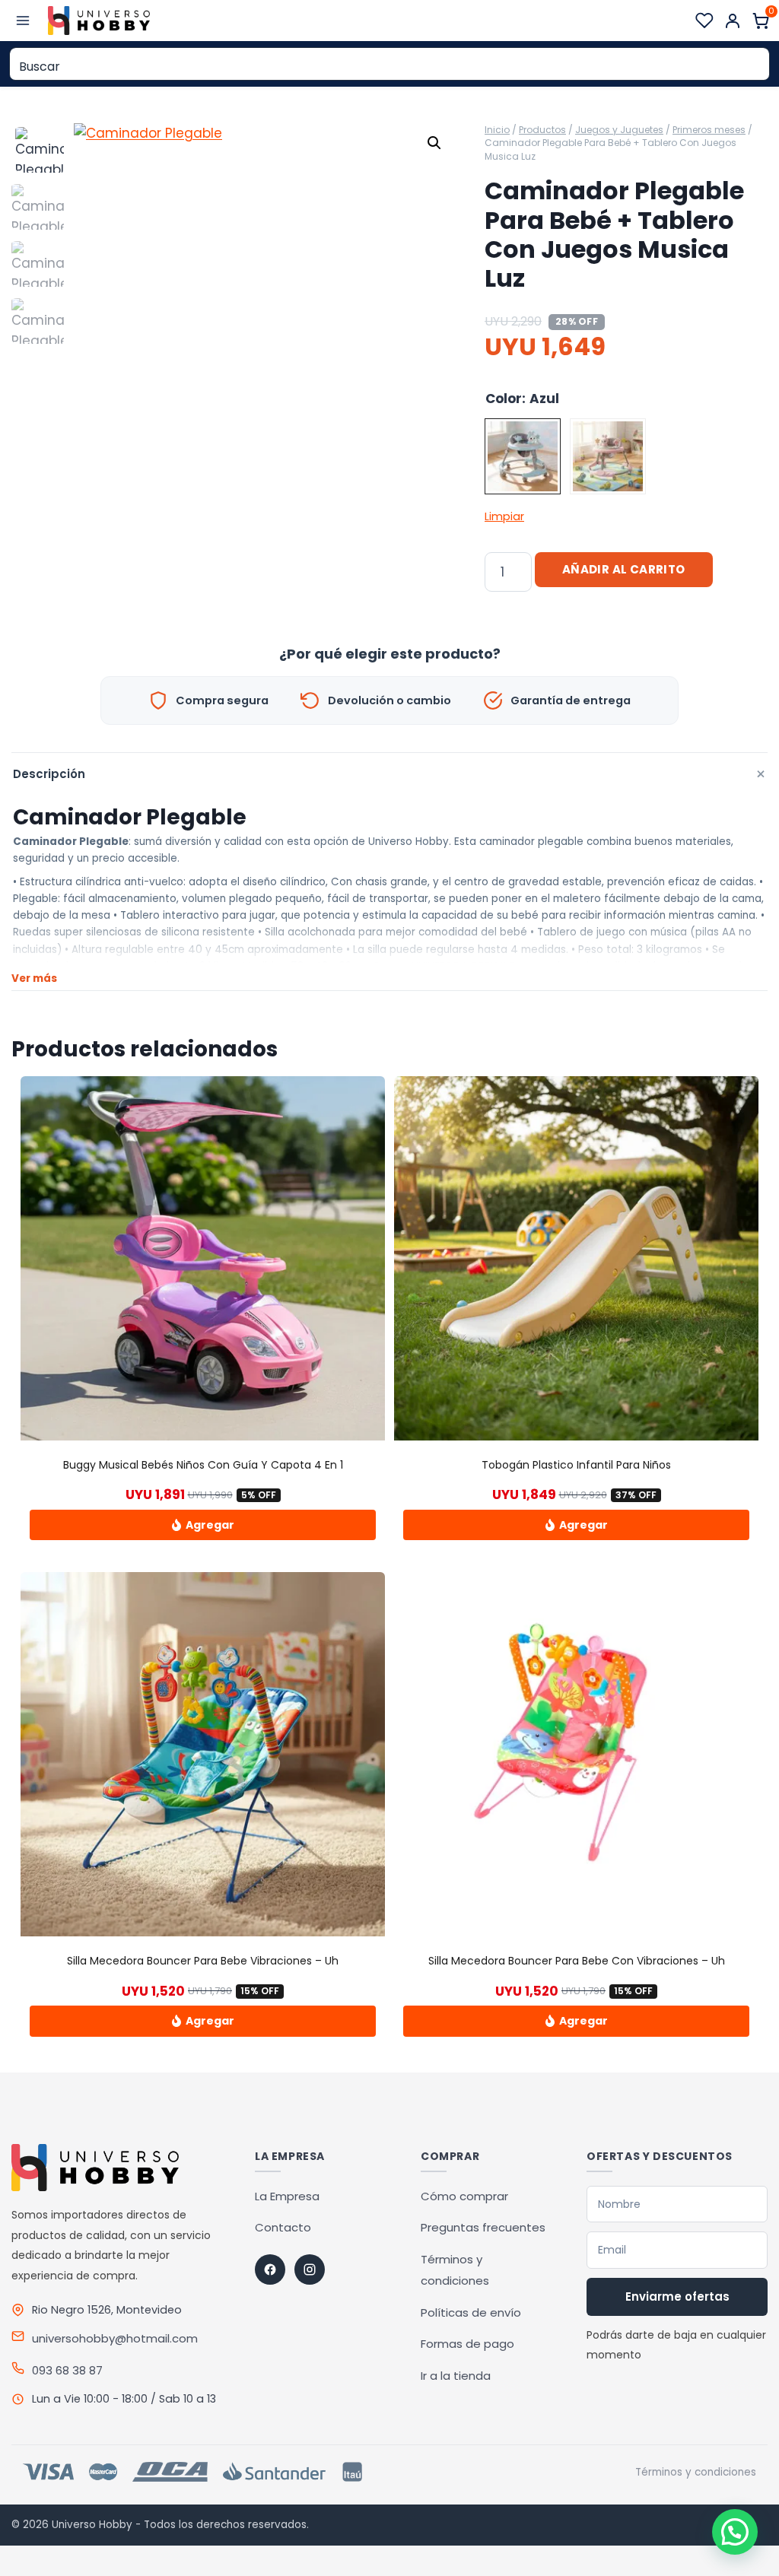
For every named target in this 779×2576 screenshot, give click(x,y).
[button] (434, 143)
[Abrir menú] (23, 20)
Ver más (34, 978)
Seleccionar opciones (203, 1525)
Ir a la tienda (456, 2376)
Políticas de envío (471, 2312)
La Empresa (287, 2196)
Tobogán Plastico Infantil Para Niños (576, 1465)
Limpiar (504, 516)
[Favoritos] (704, 21)
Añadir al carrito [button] (203, 2021)
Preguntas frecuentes (483, 2227)
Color (504, 399)
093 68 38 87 (67, 2370)
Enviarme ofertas (677, 2296)
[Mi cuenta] (733, 21)
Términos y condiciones (696, 2472)
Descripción (390, 775)
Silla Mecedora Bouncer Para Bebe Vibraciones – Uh (203, 1961)
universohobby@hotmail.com (115, 2338)
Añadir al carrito (624, 569)
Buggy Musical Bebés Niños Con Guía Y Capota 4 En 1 (203, 1465)
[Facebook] (270, 2269)
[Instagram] (310, 2269)
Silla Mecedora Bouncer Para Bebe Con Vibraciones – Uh (577, 1961)
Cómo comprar (464, 2196)
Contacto (283, 2227)
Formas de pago (467, 2344)
